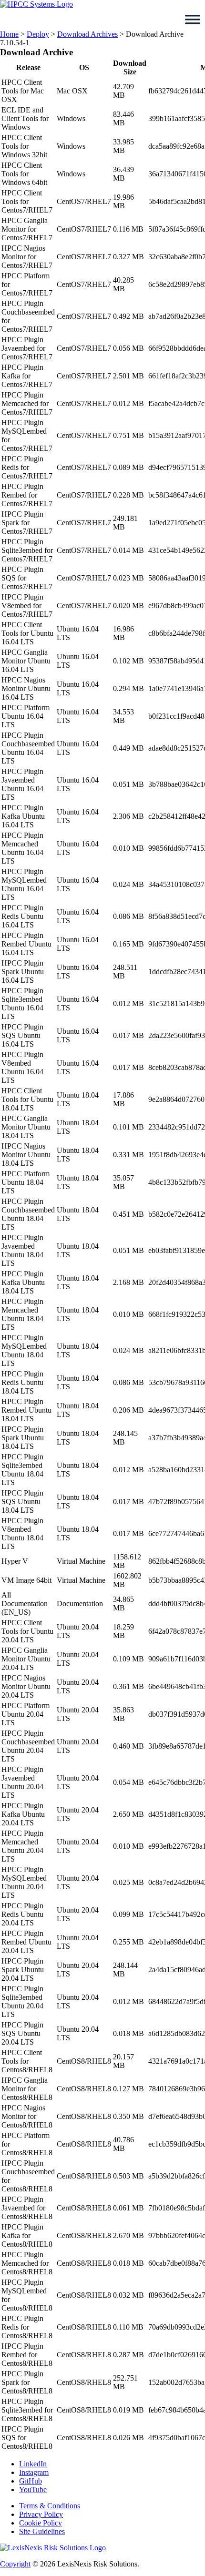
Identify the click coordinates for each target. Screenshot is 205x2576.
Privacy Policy (41, 2514)
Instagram (34, 2472)
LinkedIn (33, 2464)
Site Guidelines (42, 2531)
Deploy (38, 34)
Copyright (15, 2564)
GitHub (31, 2481)
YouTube (33, 2489)
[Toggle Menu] (193, 20)
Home (9, 34)
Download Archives (87, 34)
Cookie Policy (41, 2523)
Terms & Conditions (50, 2506)
